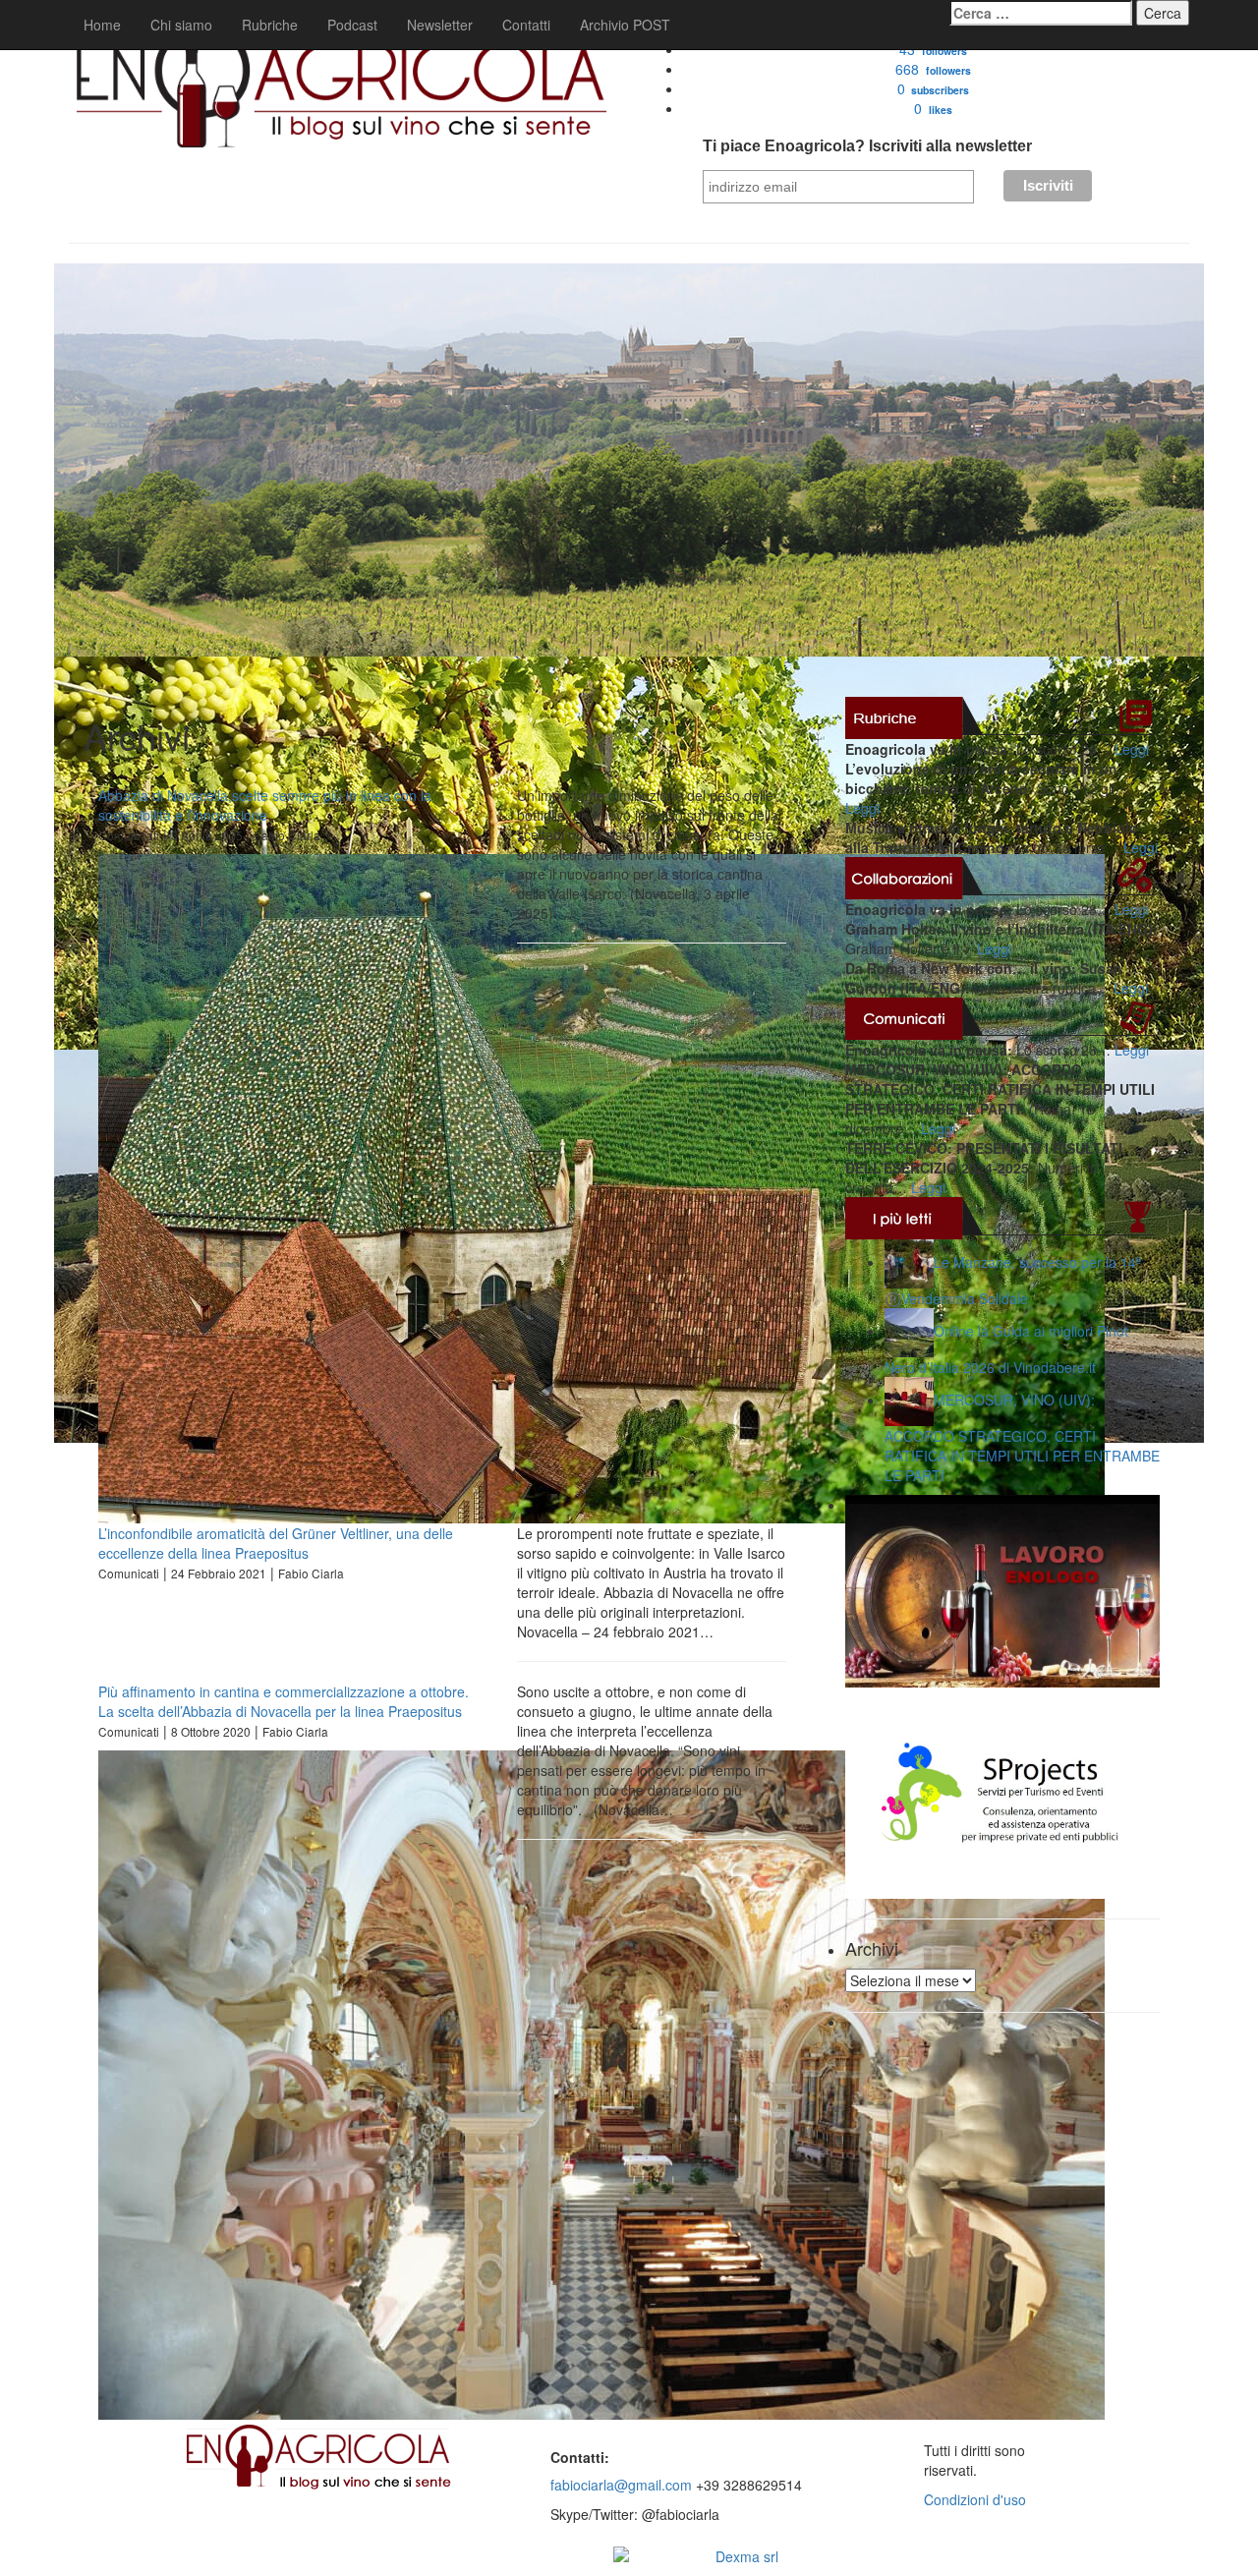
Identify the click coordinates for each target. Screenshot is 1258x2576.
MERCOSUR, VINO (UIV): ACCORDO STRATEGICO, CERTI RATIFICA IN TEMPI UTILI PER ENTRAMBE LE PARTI (1022, 1437)
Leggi (1132, 749)
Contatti (526, 25)
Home (102, 25)
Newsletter (440, 25)
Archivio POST (625, 25)
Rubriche (270, 25)
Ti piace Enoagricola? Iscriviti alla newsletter (867, 146)
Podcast (352, 25)
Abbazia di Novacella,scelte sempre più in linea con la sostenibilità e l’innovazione (265, 805)
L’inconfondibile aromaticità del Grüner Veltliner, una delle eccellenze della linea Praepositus (276, 1543)
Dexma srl (747, 2556)
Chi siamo (181, 25)
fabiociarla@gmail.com (621, 2485)
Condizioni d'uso (975, 2499)
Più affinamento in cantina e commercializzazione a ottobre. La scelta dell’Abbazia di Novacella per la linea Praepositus (284, 1701)
